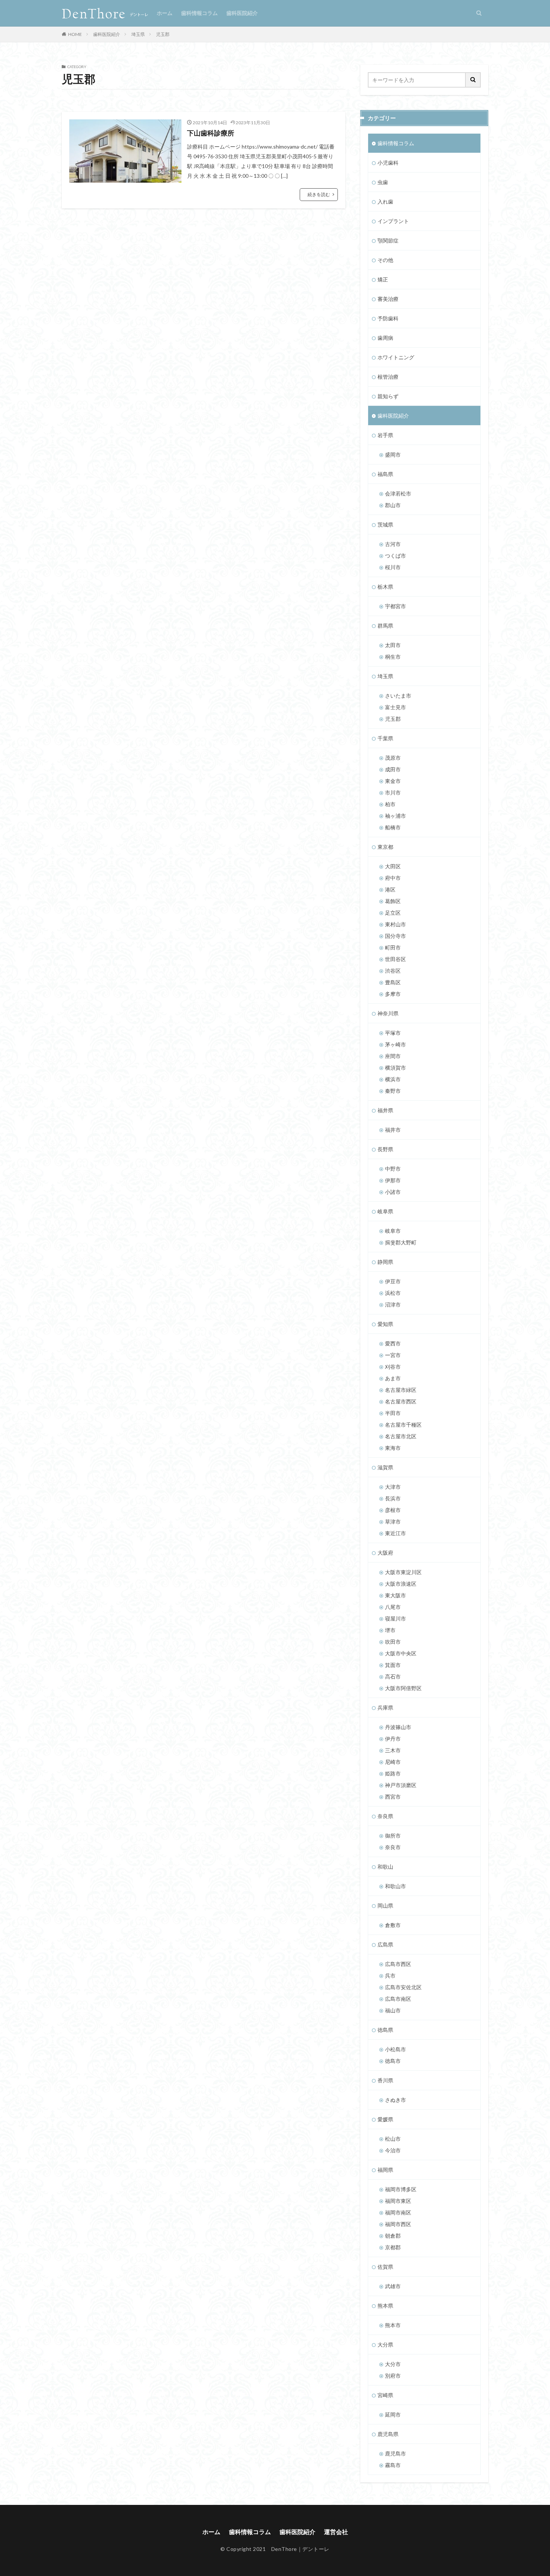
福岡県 (385, 2170)
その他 (385, 260)
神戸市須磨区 (401, 1785)
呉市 (390, 1976)
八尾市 (393, 1607)
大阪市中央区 (401, 1653)
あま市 (393, 1378)
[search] (473, 80)
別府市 (393, 2376)
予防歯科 (388, 318)
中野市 (393, 1169)
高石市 (393, 1676)
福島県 (385, 474)
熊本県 (385, 2306)
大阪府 (385, 1553)
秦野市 (393, 1091)
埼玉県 (138, 34)
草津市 (393, 1522)
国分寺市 (395, 936)
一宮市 (393, 1355)
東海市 (393, 1448)
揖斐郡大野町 (401, 1242)
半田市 (393, 1413)
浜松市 (393, 1293)
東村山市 (395, 924)
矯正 (383, 279)
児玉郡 (163, 34)
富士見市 (395, 707)
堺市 (390, 1630)
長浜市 (393, 1498)
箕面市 (393, 1665)
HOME (75, 34)
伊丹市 (393, 1739)
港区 (390, 889)
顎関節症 (388, 240)
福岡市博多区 (401, 2189)
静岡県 (385, 1262)
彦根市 (393, 1510)
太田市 (393, 645)
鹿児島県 (388, 2434)
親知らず (388, 396)
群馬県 (385, 626)
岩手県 (385, 435)
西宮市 (393, 1797)
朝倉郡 (393, 2236)
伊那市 (393, 1180)
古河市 (393, 544)
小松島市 (395, 2049)
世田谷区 (395, 959)
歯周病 (385, 338)
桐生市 (393, 657)
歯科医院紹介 (242, 13)
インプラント (393, 221)
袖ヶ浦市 (395, 816)
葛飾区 (393, 901)
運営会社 (336, 2532)
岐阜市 (393, 1231)
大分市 (393, 2364)
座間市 (393, 1056)
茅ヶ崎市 (395, 1044)
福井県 (385, 1110)
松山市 (393, 2139)
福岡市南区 (398, 2212)
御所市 (393, 1836)
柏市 (390, 804)
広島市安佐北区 (403, 1987)
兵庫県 (385, 1708)
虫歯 (383, 182)
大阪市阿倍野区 (403, 1688)
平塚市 (393, 1033)
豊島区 (393, 982)
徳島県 (385, 2030)
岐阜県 (385, 1211)
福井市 (393, 1130)
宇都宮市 (395, 606)
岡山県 (385, 1906)
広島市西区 (398, 1964)
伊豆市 (393, 1281)
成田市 (393, 769)
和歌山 (385, 1867)
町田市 (393, 947)
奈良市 (393, 1847)
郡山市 (393, 505)
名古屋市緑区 (401, 1390)
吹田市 (393, 1642)
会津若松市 (398, 493)
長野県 (385, 1149)
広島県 (385, 1944)
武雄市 (393, 2286)
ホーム (165, 13)
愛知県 (385, 1324)
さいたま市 (398, 696)
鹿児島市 (395, 2453)
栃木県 (385, 587)
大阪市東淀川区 (403, 1572)
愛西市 (393, 1343)
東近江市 (395, 1533)
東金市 (393, 781)
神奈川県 (388, 1013)
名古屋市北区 (401, 1436)
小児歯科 (388, 163)
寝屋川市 (395, 1618)
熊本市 (393, 2325)
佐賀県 (385, 2267)
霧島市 (393, 2465)
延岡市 (393, 2415)
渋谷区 (393, 971)
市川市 (393, 792)
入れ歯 (385, 202)
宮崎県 (385, 2395)
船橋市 (393, 827)
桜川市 (393, 567)
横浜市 (393, 1079)
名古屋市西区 (401, 1401)
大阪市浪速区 (401, 1584)
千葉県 (385, 738)
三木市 (393, 1750)
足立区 (393, 913)
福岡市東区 (398, 2201)
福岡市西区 (398, 2224)
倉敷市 (393, 1925)
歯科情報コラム (199, 13)
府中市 (393, 878)
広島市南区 (398, 1999)
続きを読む (319, 194)
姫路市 (393, 1773)
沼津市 (393, 1304)
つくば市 (395, 556)
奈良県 (385, 1816)
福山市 (393, 2010)
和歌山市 (395, 1886)
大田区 (393, 866)
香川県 (385, 2080)
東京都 (385, 847)
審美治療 (388, 299)
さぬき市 (395, 2100)
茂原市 (393, 758)
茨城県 (385, 525)
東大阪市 (395, 1595)
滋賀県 (385, 1467)
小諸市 (393, 1192)
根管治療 (388, 377)
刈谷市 (393, 1367)
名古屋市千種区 (403, 1425)
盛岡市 (393, 455)
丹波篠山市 (398, 1727)
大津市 (393, 1487)
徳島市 (393, 2061)
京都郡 (393, 2247)
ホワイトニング (396, 357)
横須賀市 (395, 1068)
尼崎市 (393, 1762)
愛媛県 (385, 2119)
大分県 (385, 2345)
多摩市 (393, 994)
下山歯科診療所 (211, 133)
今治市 (393, 2150)
